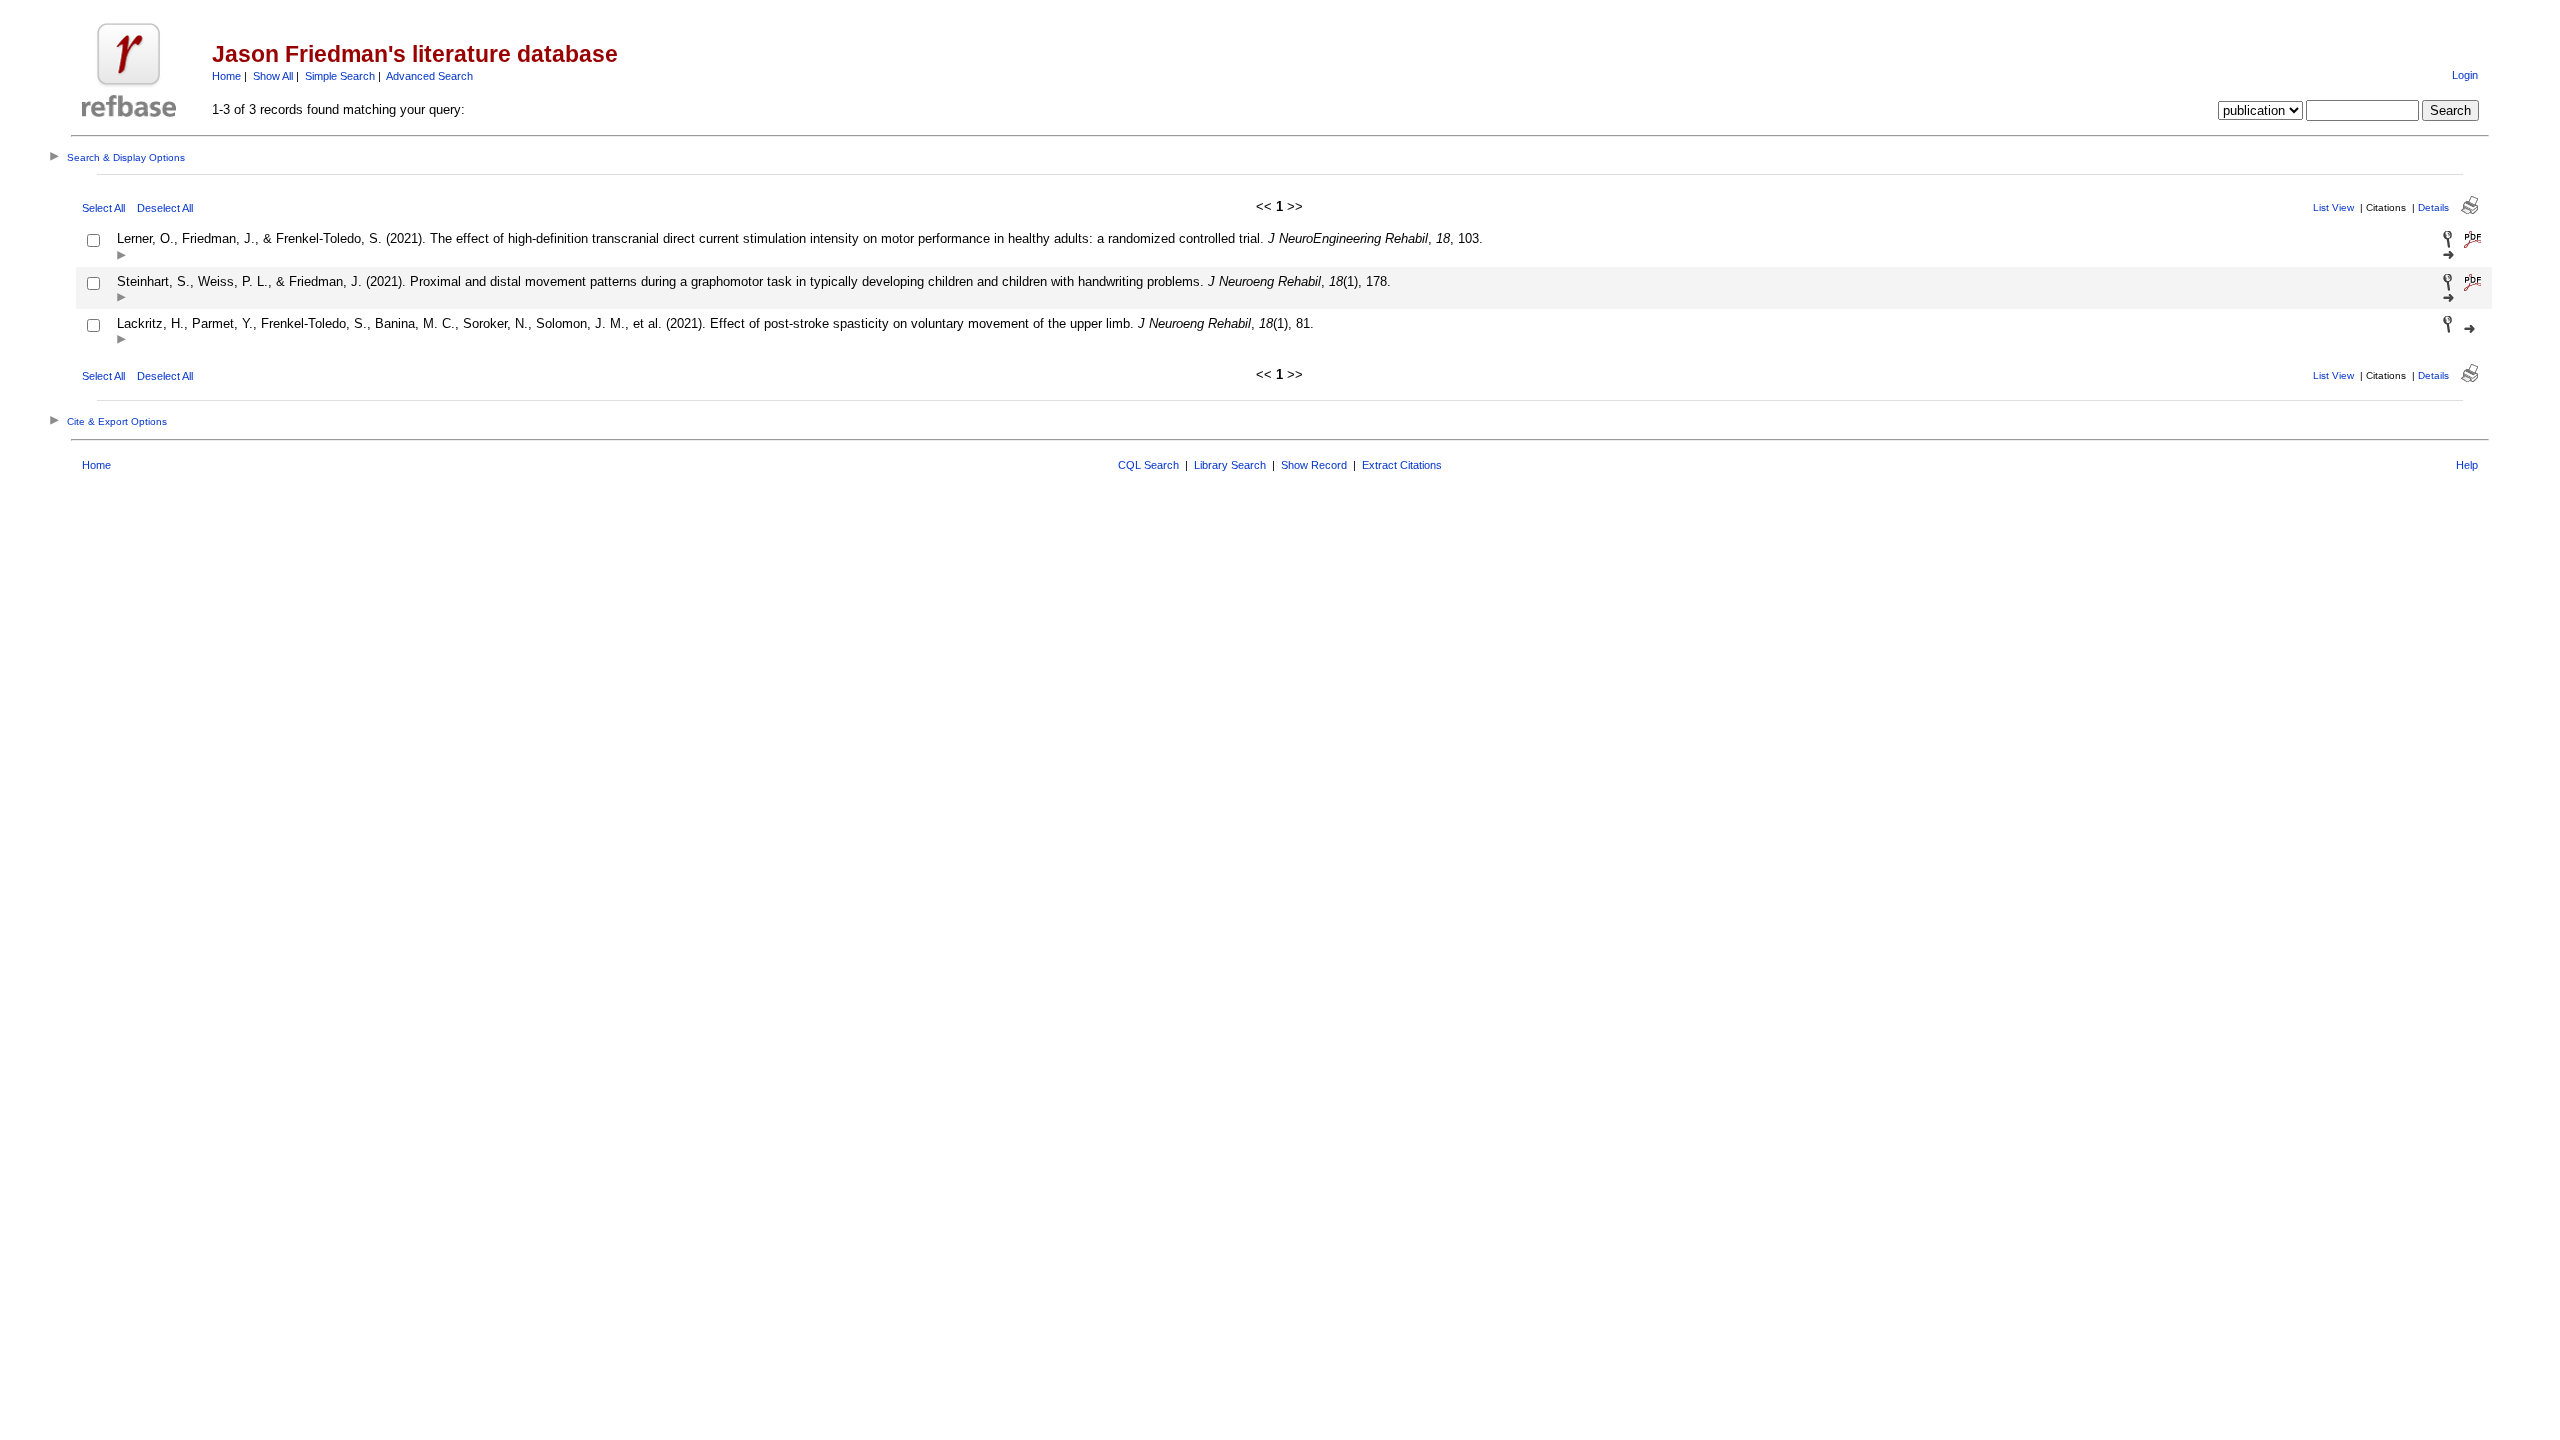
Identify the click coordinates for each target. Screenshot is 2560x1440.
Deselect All (165, 208)
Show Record (1314, 465)
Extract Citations (1402, 465)
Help (2467, 465)
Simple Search (340, 76)
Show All (273, 76)
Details (2433, 207)
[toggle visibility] (121, 256)
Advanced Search (429, 76)
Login (2465, 75)
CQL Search (1148, 465)
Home (226, 76)
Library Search (1230, 465)
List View (2333, 207)
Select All (103, 208)
